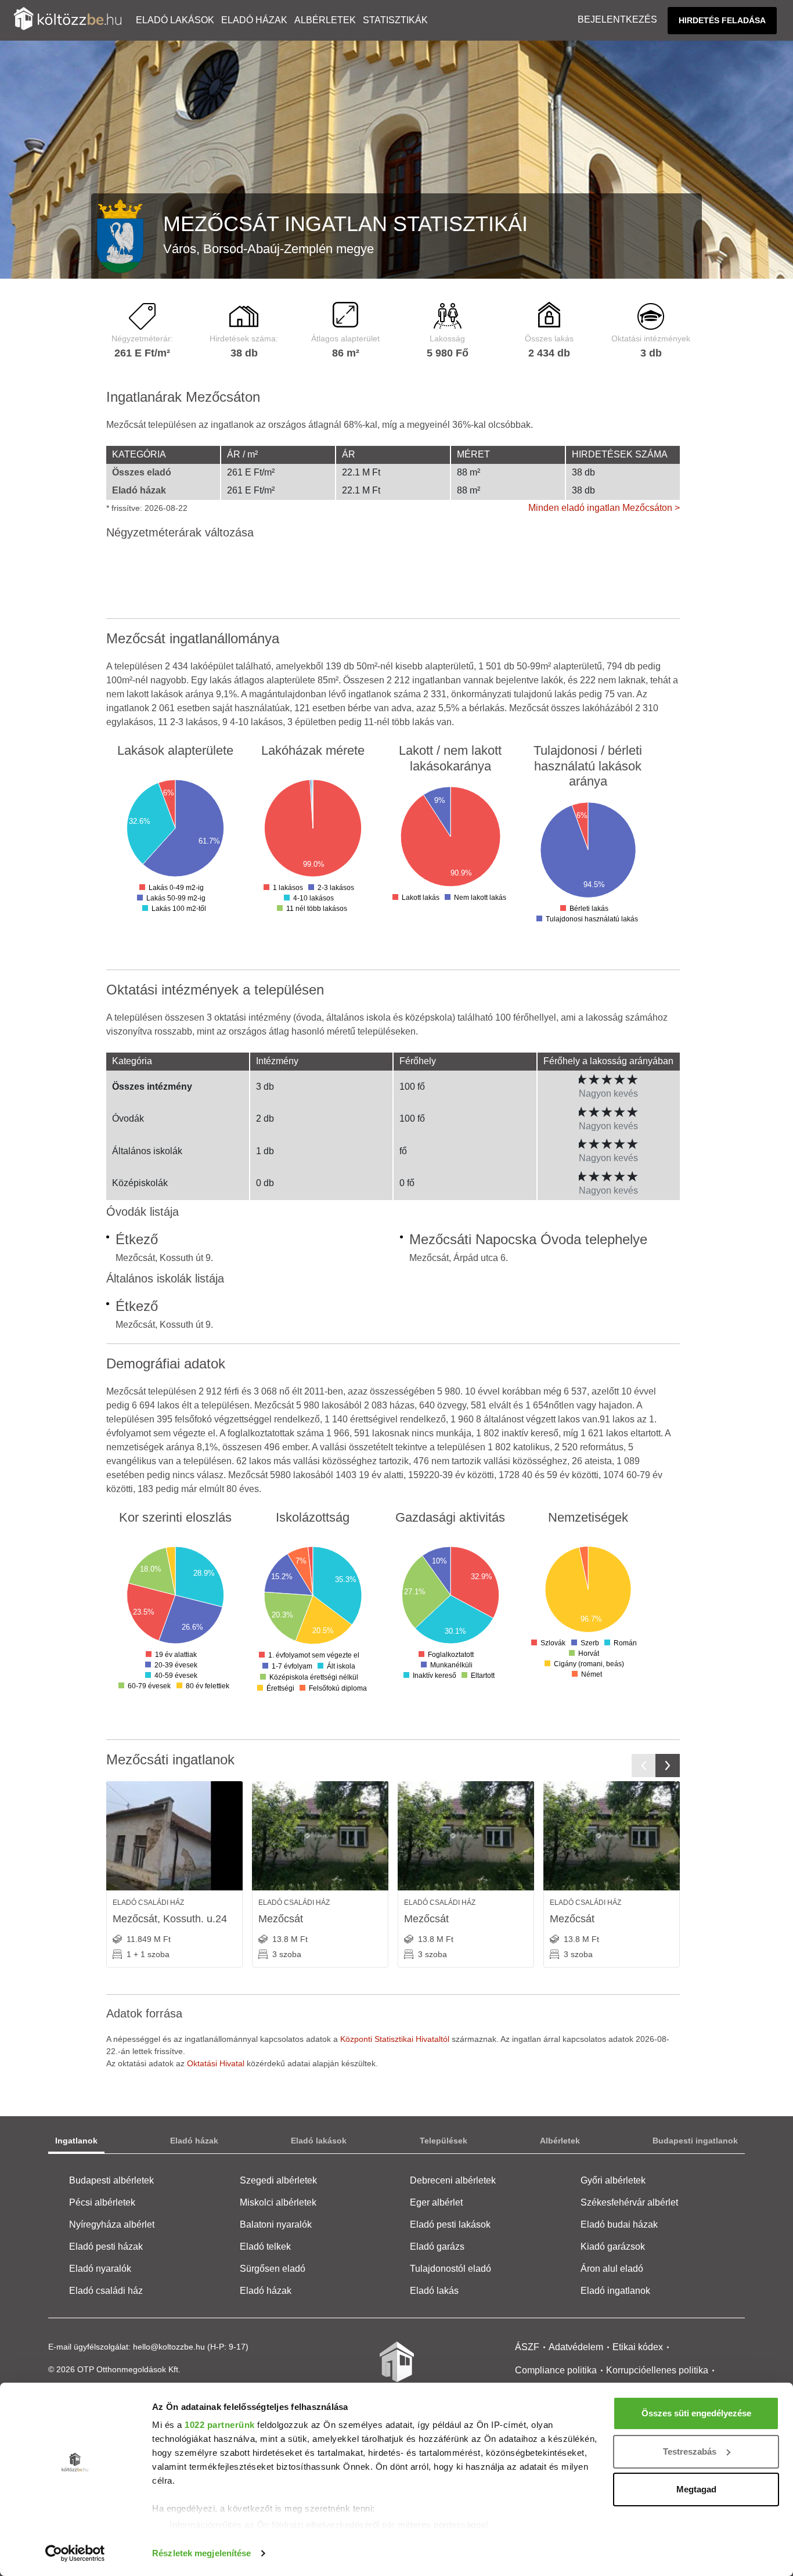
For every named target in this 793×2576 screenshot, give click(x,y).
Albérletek (325, 20)
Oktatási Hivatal (216, 2063)
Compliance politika (556, 2370)
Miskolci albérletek (278, 2202)
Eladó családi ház (106, 2291)
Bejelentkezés (617, 19)
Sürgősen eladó (273, 2269)
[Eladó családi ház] (174, 1836)
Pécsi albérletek (102, 2202)
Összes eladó (142, 472)
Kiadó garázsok (613, 2247)
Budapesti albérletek (111, 2180)
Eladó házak (254, 20)
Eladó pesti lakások (450, 2224)
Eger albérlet (436, 2202)
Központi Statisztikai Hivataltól (395, 2039)
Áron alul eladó (612, 2269)
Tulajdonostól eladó (450, 2269)
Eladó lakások (175, 20)
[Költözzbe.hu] (68, 20)
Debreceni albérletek (453, 2180)
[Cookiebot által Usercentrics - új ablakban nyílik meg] (75, 2553)
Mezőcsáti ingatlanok (170, 1759)
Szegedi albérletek (278, 2180)
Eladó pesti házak (106, 2247)
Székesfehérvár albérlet (629, 2202)
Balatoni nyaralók (276, 2224)
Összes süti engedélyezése (696, 2413)
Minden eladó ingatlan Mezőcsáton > (604, 508)
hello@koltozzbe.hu (169, 2347)
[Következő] (668, 1766)
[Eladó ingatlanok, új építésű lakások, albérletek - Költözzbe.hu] (396, 2370)
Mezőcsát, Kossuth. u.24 (170, 1919)
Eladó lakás (434, 2291)
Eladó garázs (437, 2247)
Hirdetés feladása (722, 20)
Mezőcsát (281, 1919)
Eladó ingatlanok (615, 2291)
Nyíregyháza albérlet (112, 2224)
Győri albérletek (613, 2180)
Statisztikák (395, 20)
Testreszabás (690, 2451)
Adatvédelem (576, 2347)
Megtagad (696, 2489)
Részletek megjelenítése (201, 2553)
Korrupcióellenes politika (657, 2370)
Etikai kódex (638, 2347)
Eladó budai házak (619, 2224)
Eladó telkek (265, 2247)
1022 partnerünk (220, 2425)
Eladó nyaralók (100, 2269)
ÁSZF (527, 2347)
